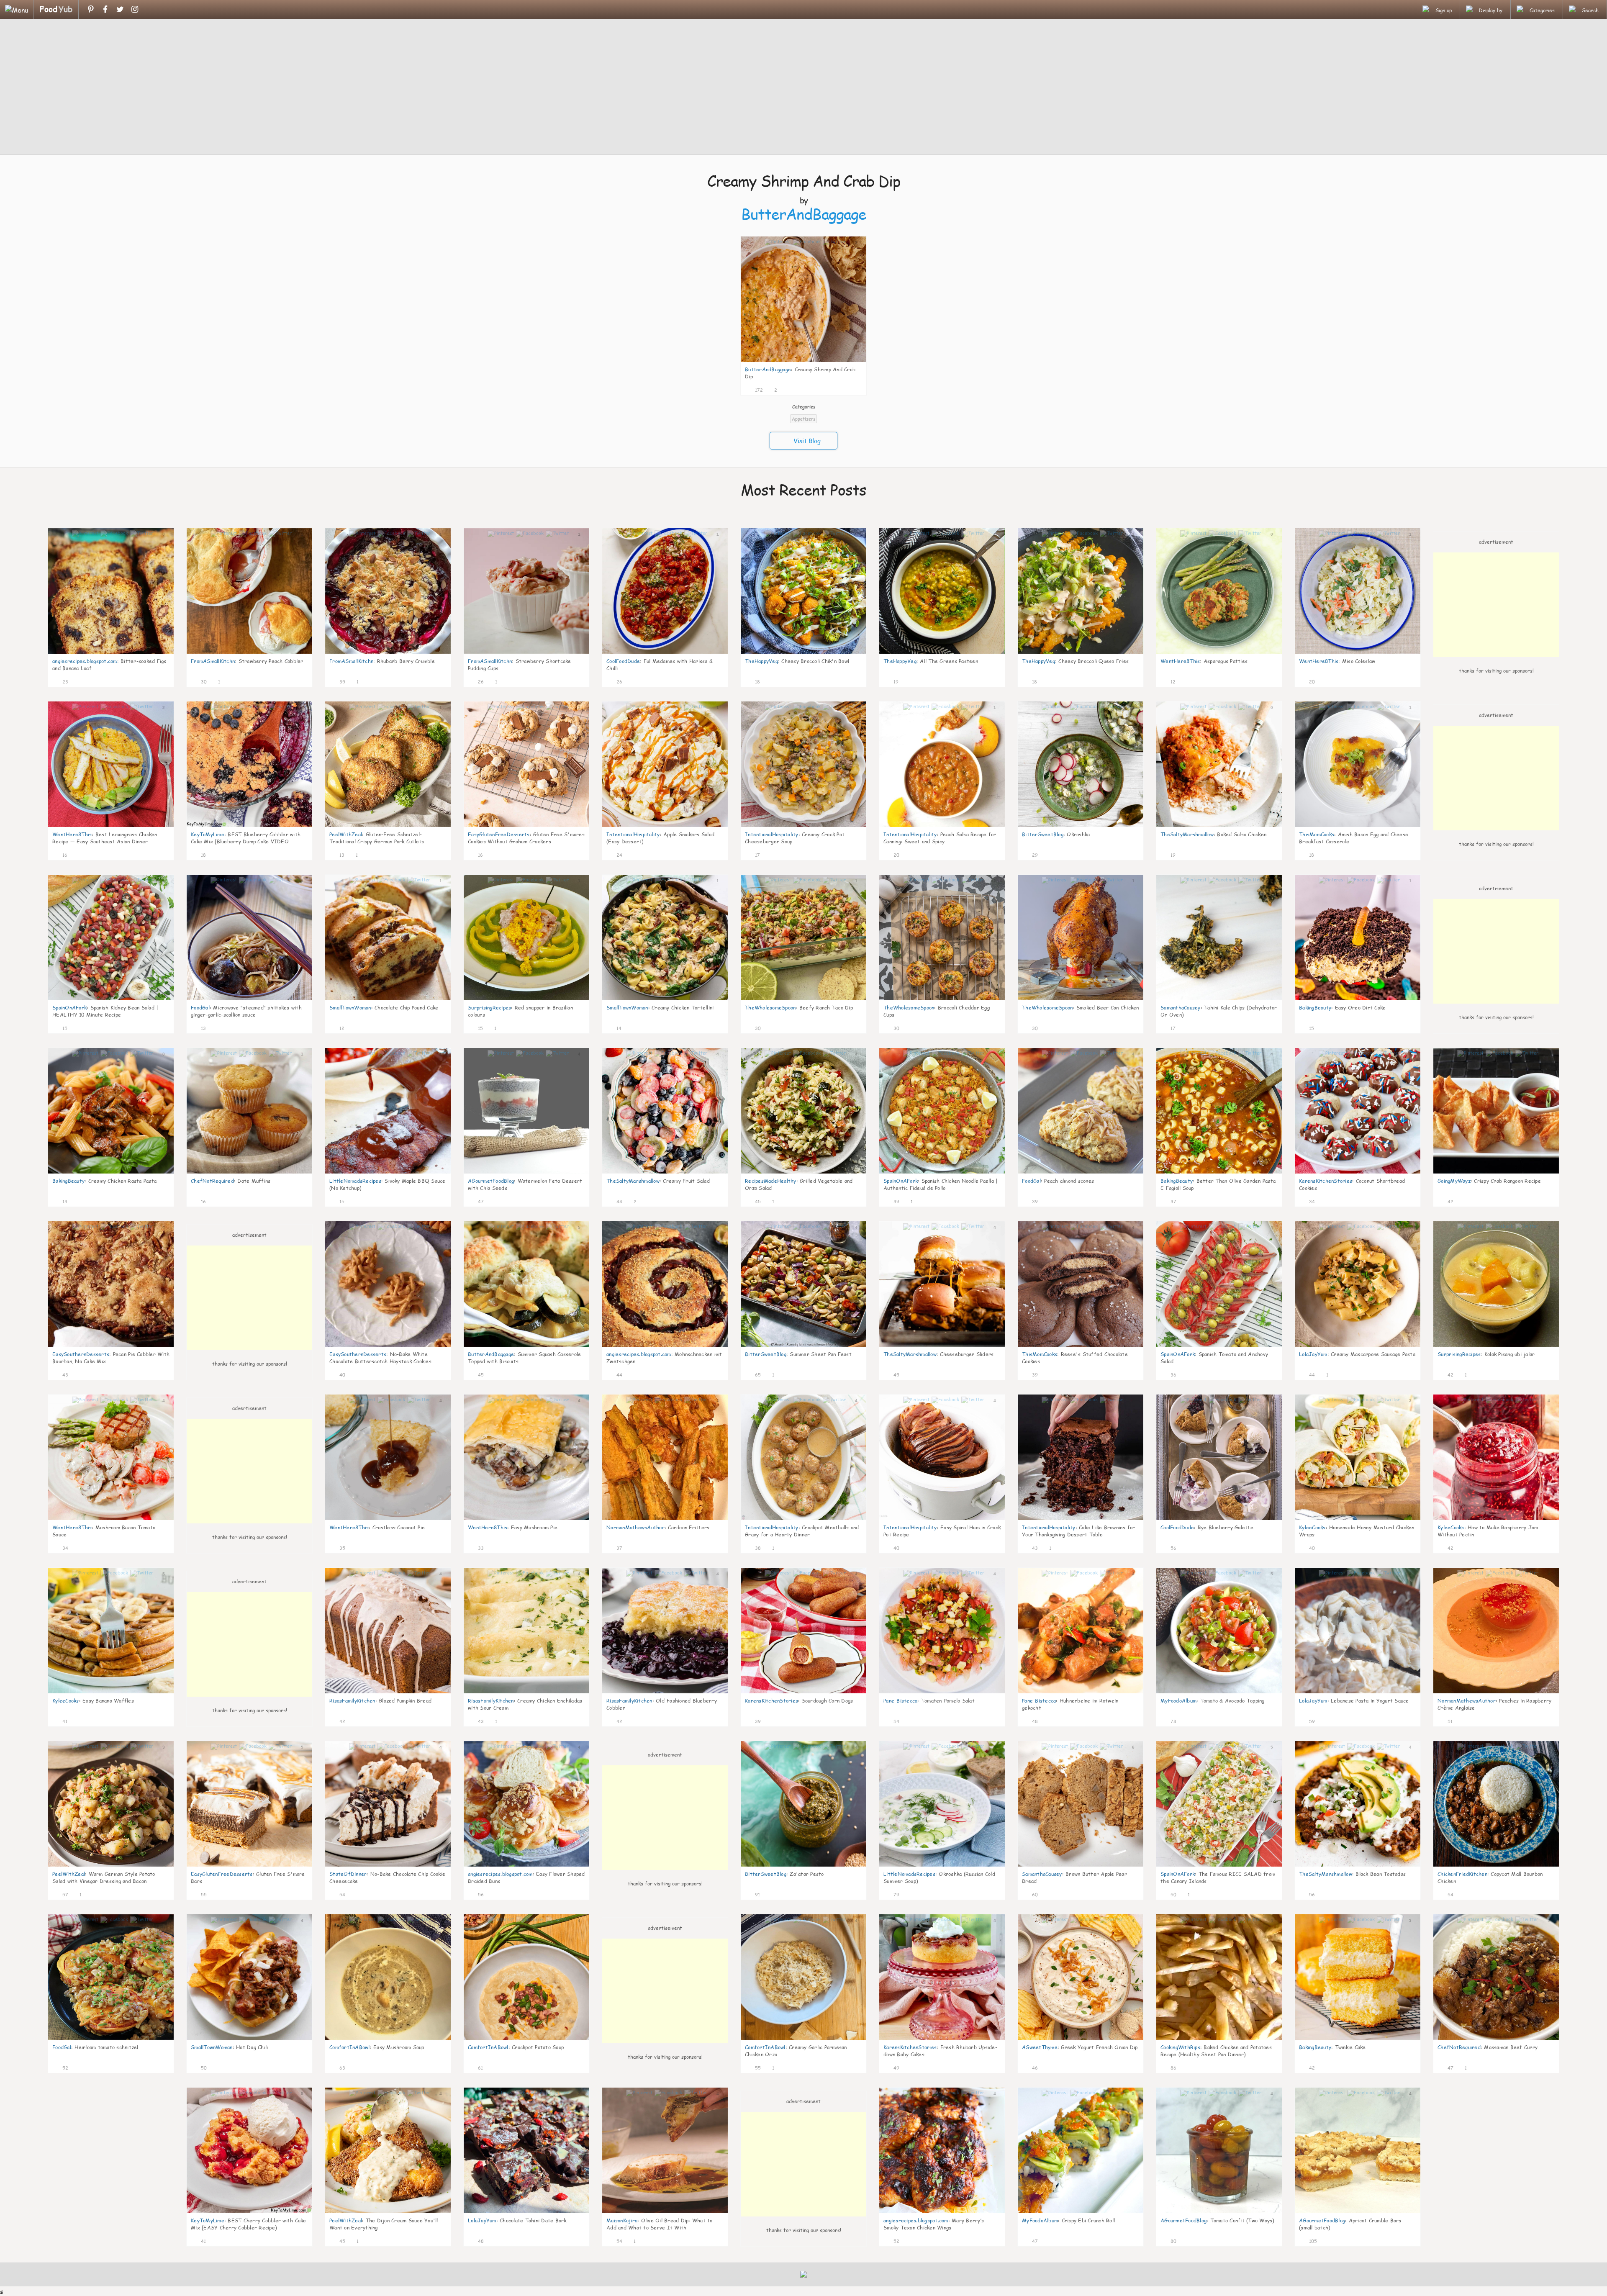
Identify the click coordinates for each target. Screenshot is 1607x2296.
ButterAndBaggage (804, 214)
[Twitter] (120, 9)
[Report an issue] (857, 389)
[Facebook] (105, 9)
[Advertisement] (803, 88)
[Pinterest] (91, 9)
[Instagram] (135, 9)
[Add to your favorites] (770, 389)
